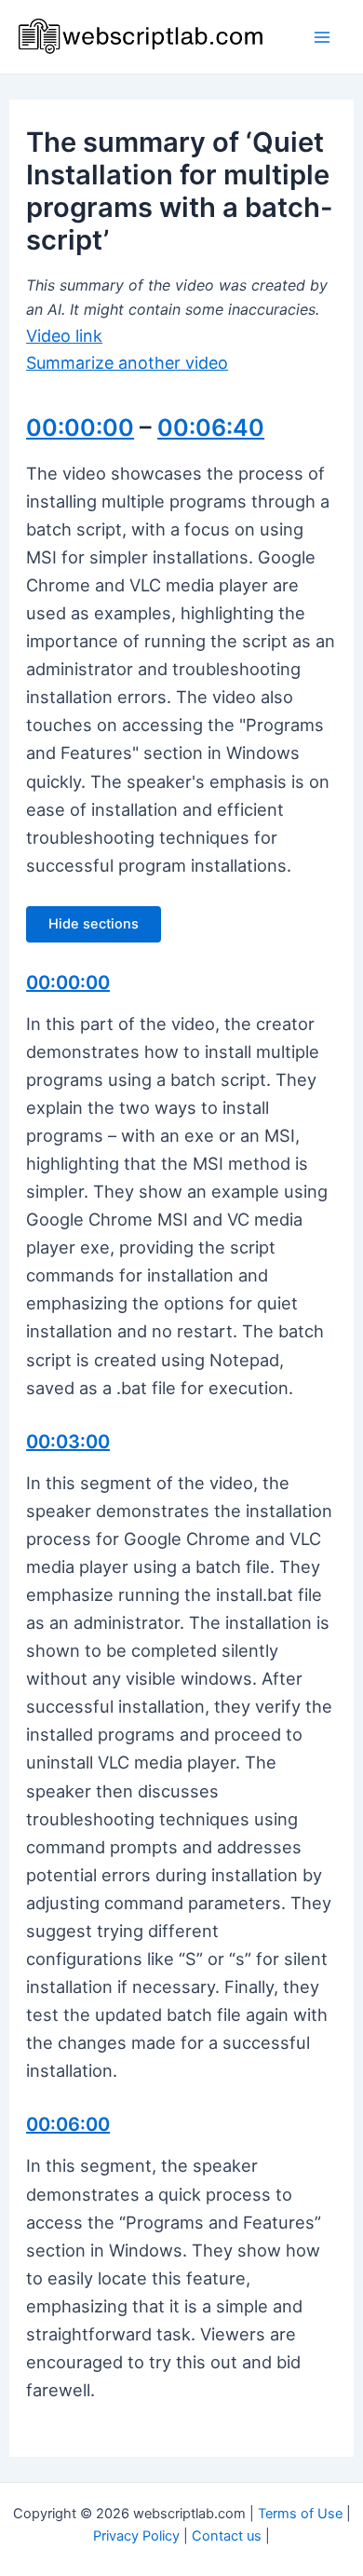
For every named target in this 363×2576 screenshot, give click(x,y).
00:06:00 (68, 2124)
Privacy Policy (136, 2536)
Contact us (227, 2536)
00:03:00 (68, 1442)
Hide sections (94, 924)
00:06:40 (211, 427)
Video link (64, 336)
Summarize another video (127, 363)
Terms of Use (300, 2514)
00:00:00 (80, 427)
